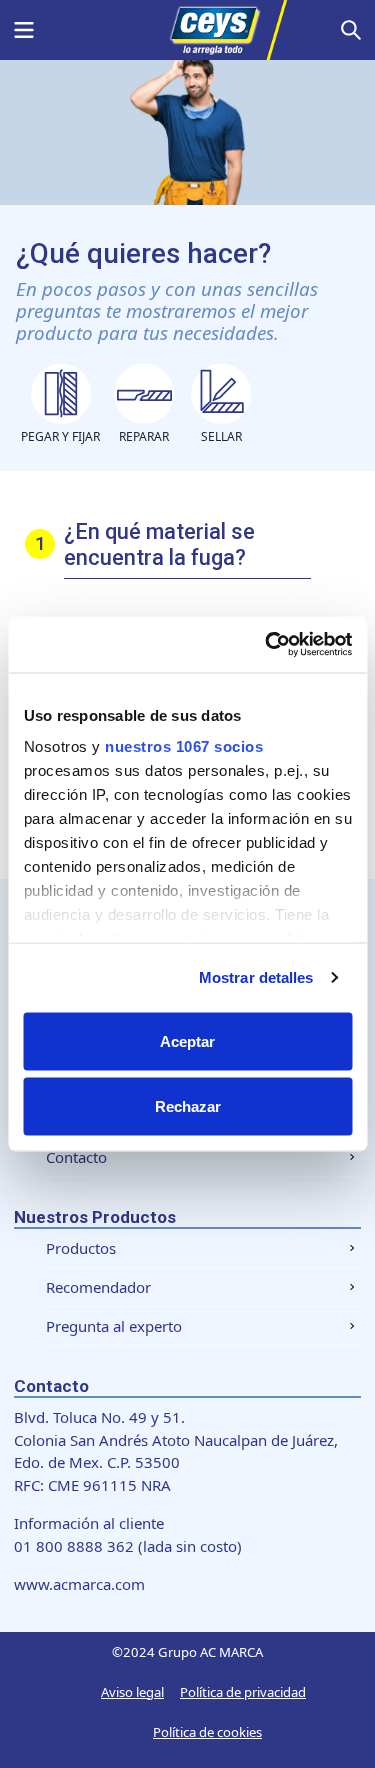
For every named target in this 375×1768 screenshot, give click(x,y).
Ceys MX (188, 30)
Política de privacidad (243, 1692)
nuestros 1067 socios (184, 746)
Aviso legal (132, 1692)
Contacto (76, 1157)
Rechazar (188, 1106)
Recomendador (98, 1287)
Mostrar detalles (256, 977)
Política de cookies (207, 1732)
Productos (81, 1248)
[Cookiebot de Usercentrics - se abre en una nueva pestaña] (267, 645)
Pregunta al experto (114, 1326)
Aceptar (187, 1040)
